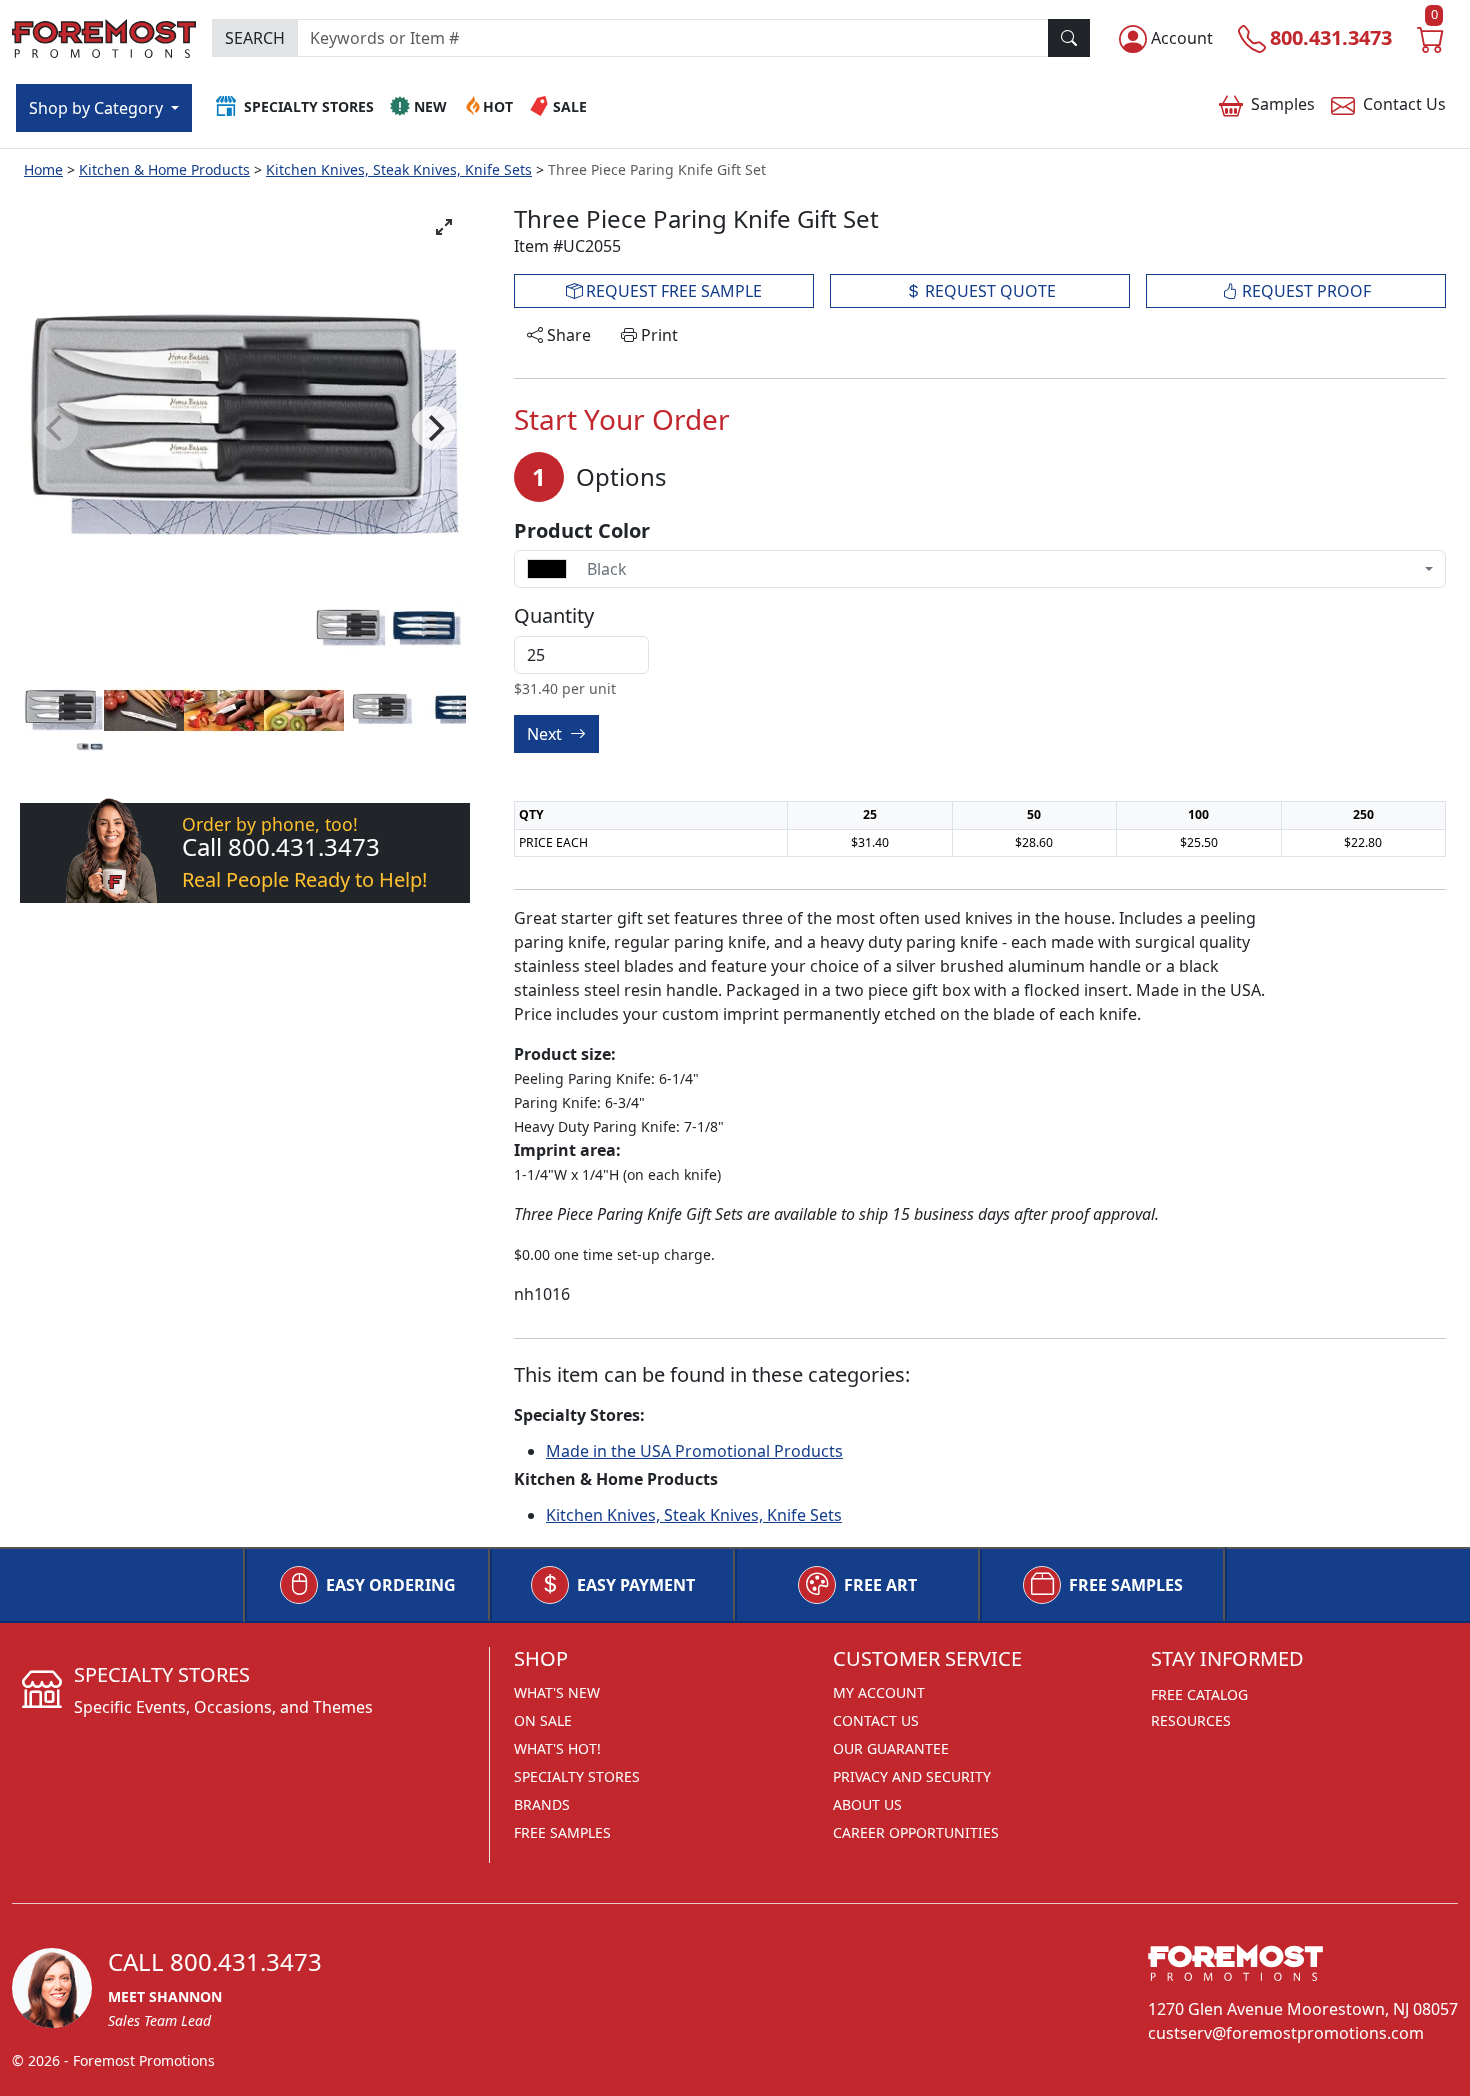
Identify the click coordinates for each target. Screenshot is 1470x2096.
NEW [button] (430, 106)
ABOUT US (867, 1804)
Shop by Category (98, 108)
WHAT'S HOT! (557, 1748)
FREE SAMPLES (1126, 1585)
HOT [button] (498, 106)
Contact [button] (1404, 104)
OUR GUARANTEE (891, 1748)
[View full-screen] (444, 227)
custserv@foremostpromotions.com (1286, 2033)
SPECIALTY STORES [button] (309, 106)
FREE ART (880, 1585)
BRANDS (542, 1804)
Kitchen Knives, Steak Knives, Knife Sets (399, 169)
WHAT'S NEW (557, 1692)
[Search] (1069, 38)
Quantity (554, 616)
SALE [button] (570, 106)
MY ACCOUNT (879, 1692)
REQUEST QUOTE (988, 291)
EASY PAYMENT (636, 1585)
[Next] (434, 428)
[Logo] (104, 35)
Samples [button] (1283, 104)
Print (657, 335)
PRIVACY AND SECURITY (912, 1776)
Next (546, 734)
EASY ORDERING (391, 1585)
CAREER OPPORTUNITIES (916, 1832)
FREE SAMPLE (672, 291)
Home (43, 169)
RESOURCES (1191, 1720)
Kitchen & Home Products (164, 169)
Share (567, 335)
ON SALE (543, 1720)
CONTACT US (876, 1720)
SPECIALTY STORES (577, 1776)
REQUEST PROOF (1304, 291)
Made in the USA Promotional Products (694, 1451)
